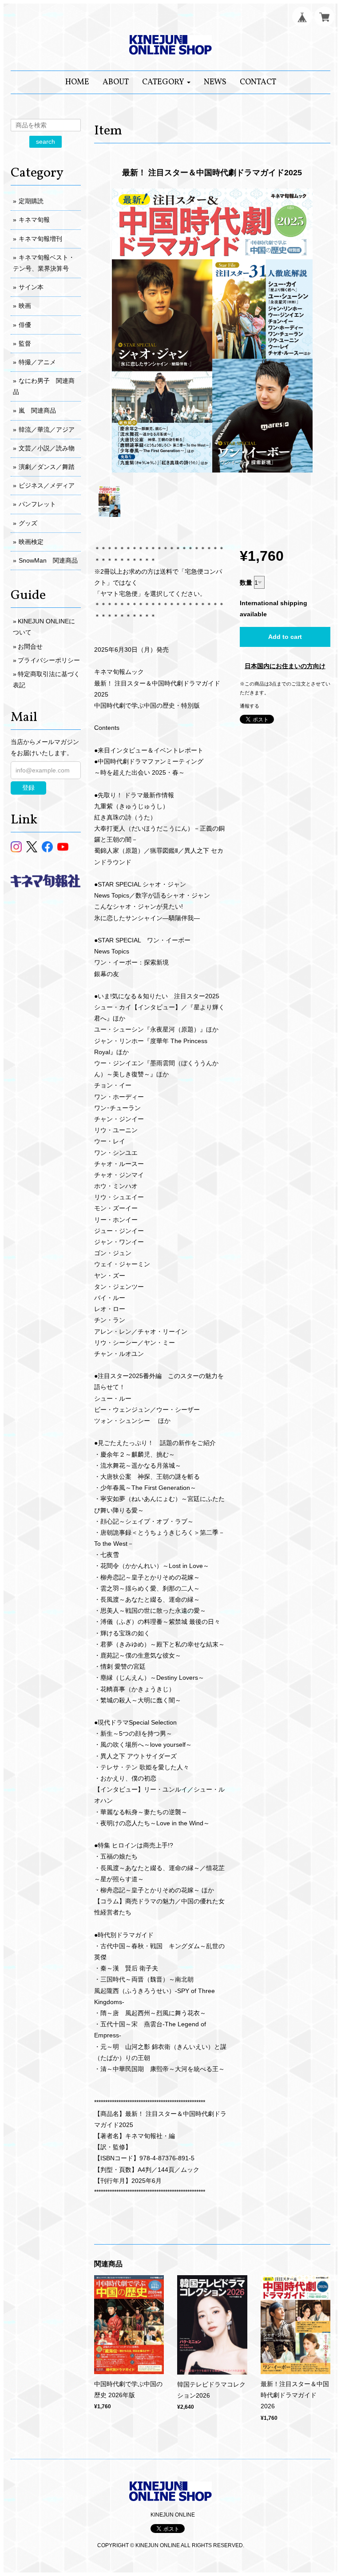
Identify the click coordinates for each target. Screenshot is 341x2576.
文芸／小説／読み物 (47, 448)
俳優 (25, 325)
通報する (250, 706)
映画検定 (31, 542)
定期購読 (31, 201)
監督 (25, 343)
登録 (28, 788)
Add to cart (285, 637)
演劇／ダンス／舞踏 (47, 467)
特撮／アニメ (37, 362)
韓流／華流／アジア (47, 429)
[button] (166, 82)
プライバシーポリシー (49, 660)
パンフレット (37, 504)
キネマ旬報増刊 (40, 239)
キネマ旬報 (34, 220)
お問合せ (30, 646)
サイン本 (31, 287)
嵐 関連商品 (37, 410)
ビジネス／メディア (47, 485)
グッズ (28, 523)
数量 (246, 583)
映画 (25, 306)
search (46, 142)
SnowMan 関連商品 (48, 560)
